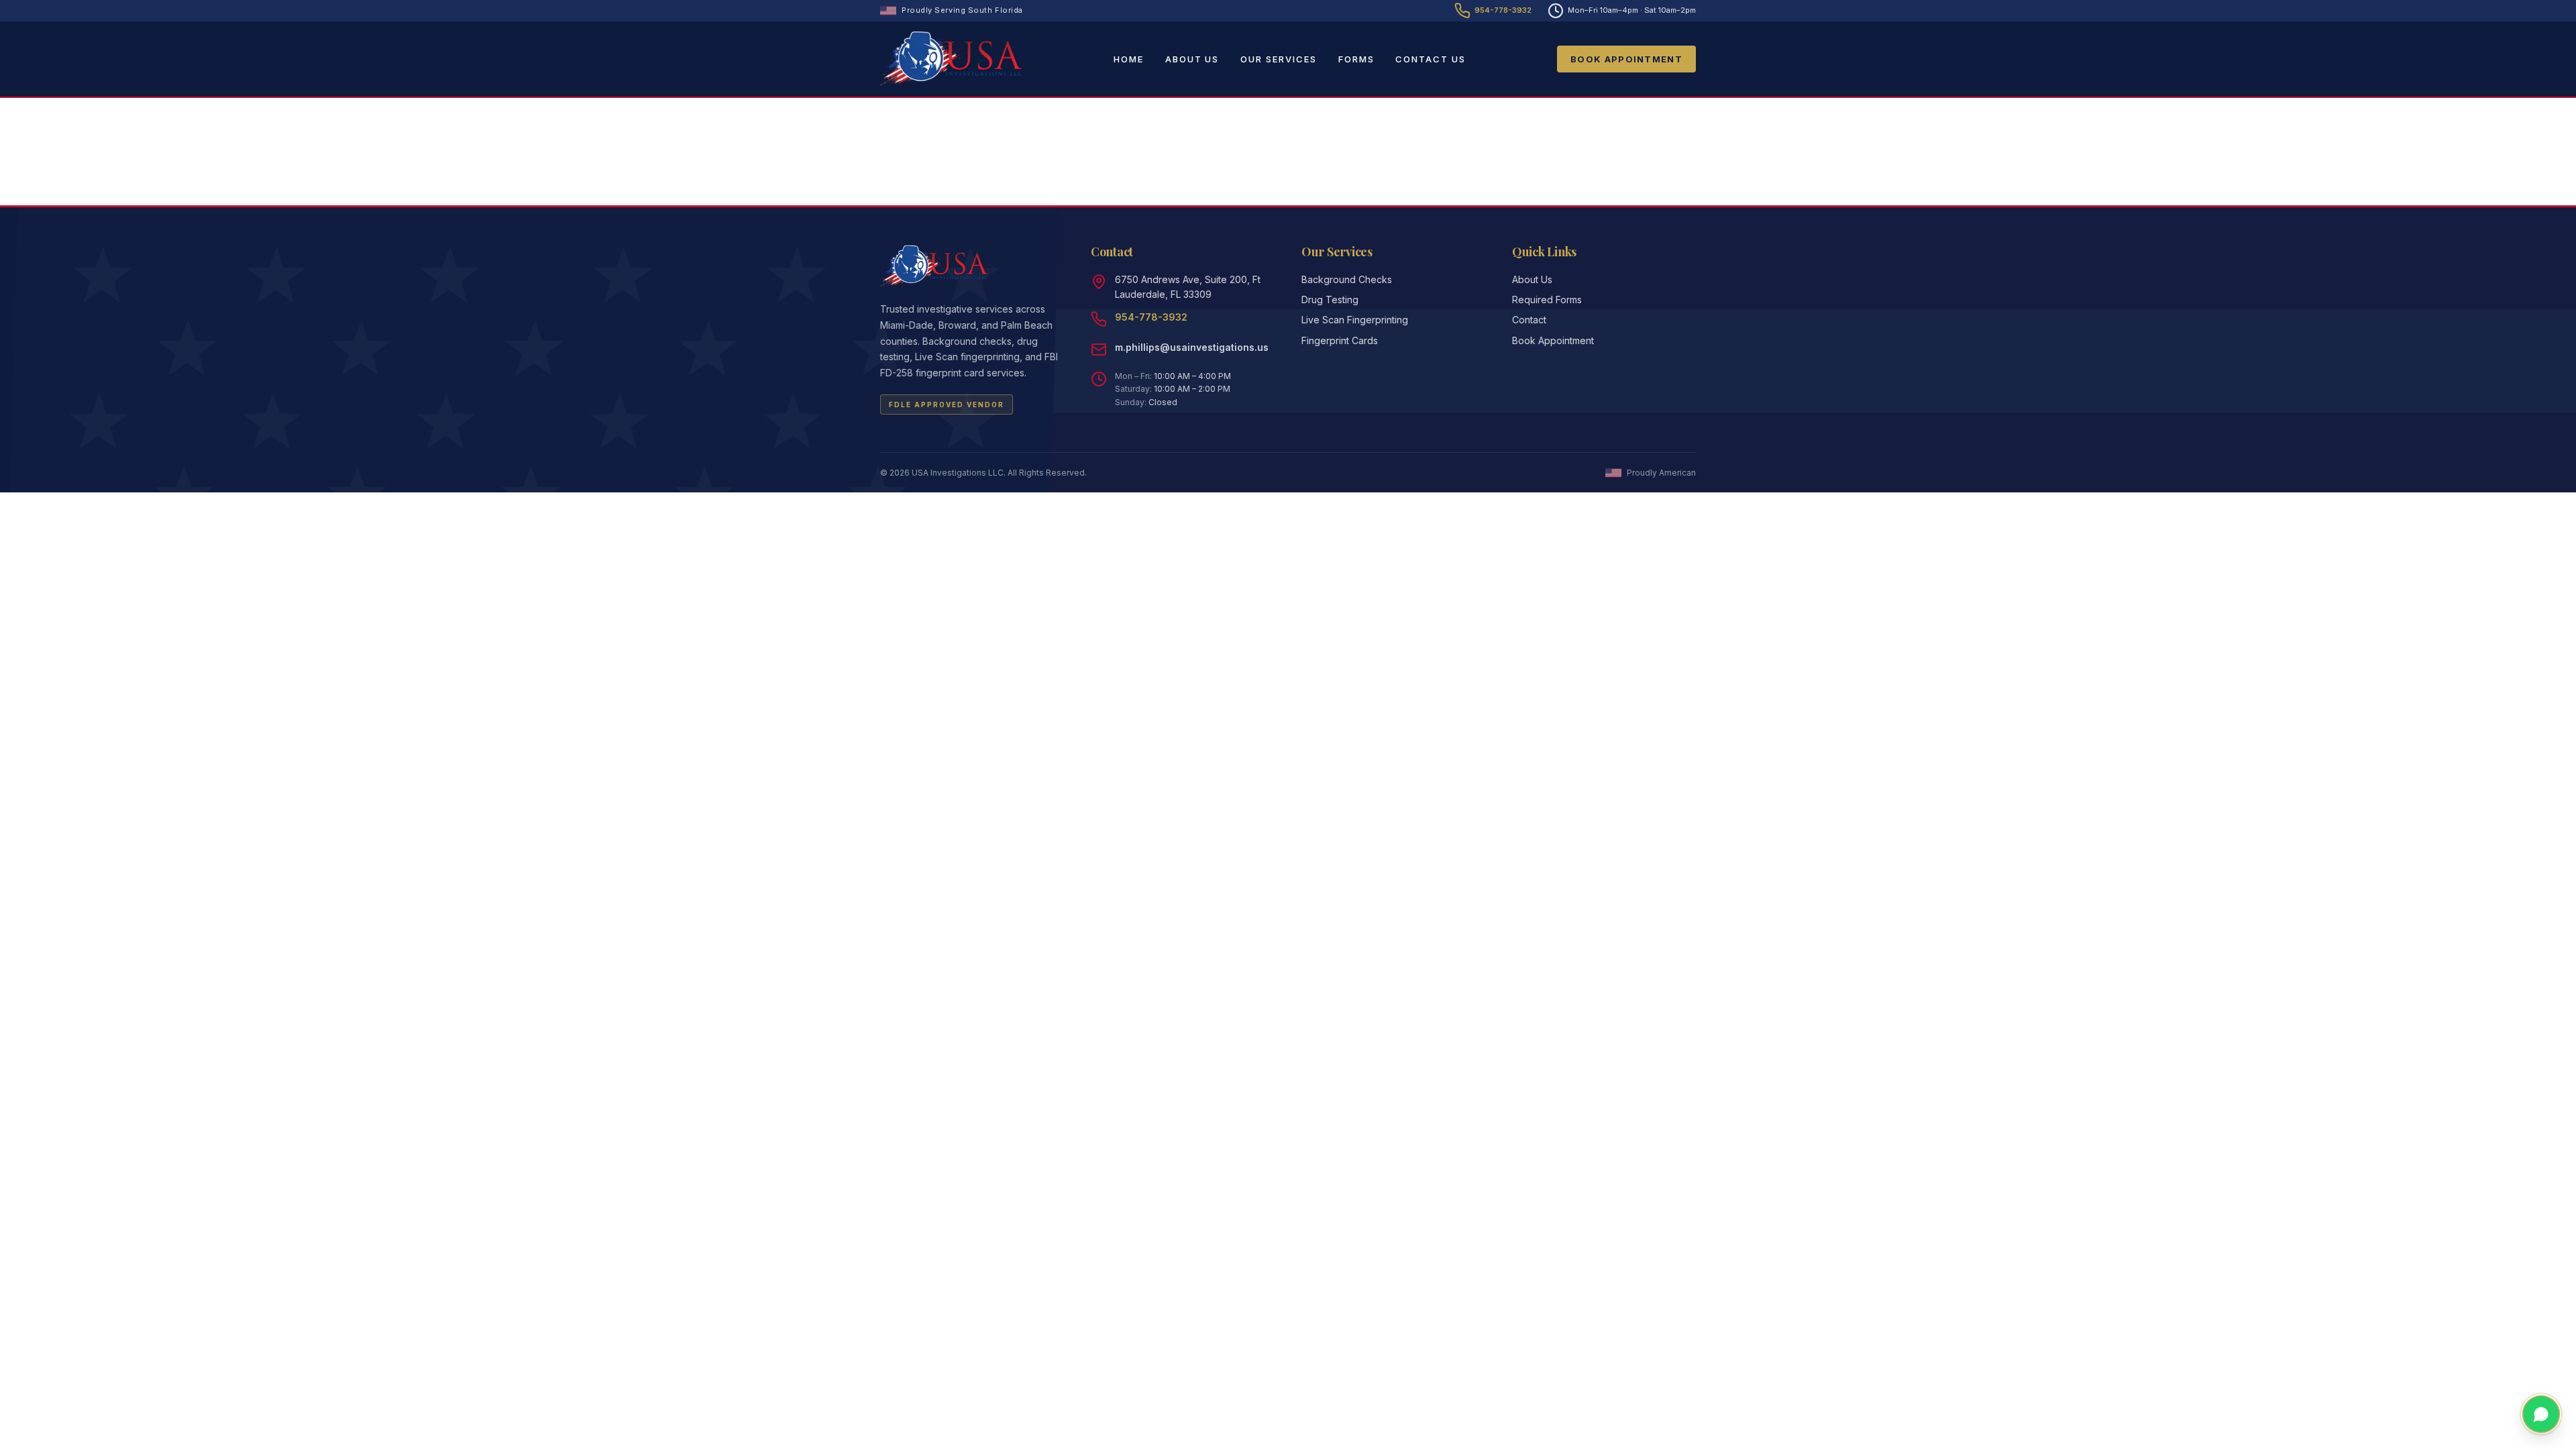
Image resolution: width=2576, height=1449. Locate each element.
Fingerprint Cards (1340, 340)
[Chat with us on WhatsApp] (2541, 1414)
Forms (1356, 59)
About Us (1192, 59)
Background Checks (1347, 279)
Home (1129, 59)
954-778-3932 (1151, 317)
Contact (1529, 320)
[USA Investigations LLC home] (951, 59)
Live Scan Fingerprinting (1355, 320)
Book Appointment (1626, 59)
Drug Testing (1330, 300)
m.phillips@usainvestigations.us (1192, 347)
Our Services (1278, 59)
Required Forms (1547, 300)
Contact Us (1431, 59)
